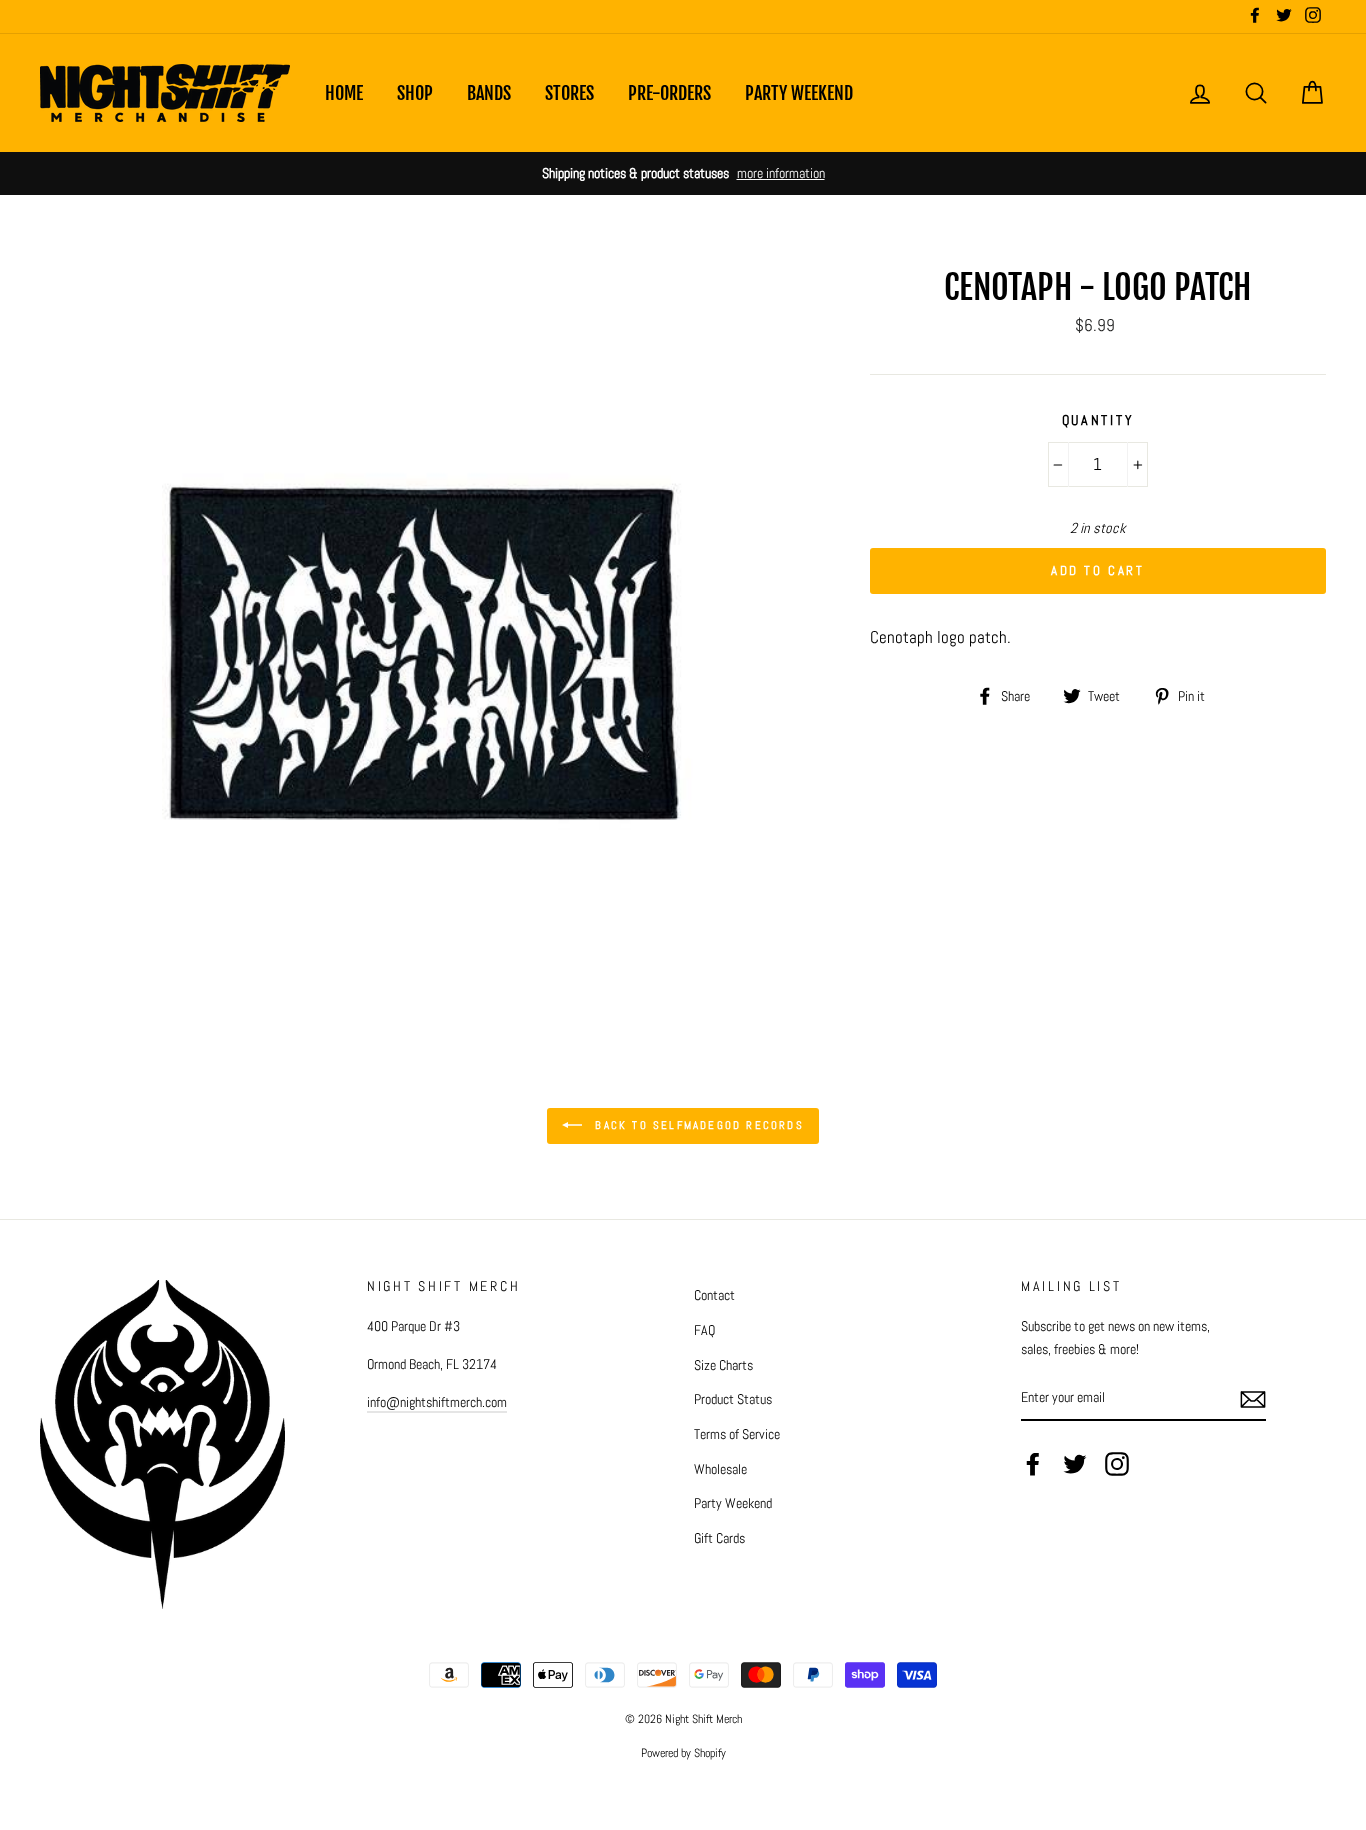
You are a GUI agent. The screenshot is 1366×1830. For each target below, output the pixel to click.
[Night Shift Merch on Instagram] (1117, 1463)
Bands (489, 93)
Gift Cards (719, 1538)
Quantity (1098, 420)
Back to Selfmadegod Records (697, 1125)
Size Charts (723, 1365)
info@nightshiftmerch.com (437, 1402)
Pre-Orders (669, 93)
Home (344, 93)
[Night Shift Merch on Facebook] (1033, 1463)
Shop (415, 93)
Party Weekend (799, 93)
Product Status (733, 1399)
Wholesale (720, 1469)
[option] (683, 173)
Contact (714, 1295)
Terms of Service (737, 1434)
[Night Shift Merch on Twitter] (1075, 1463)
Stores (569, 93)
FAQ (704, 1330)
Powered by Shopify (683, 1753)
